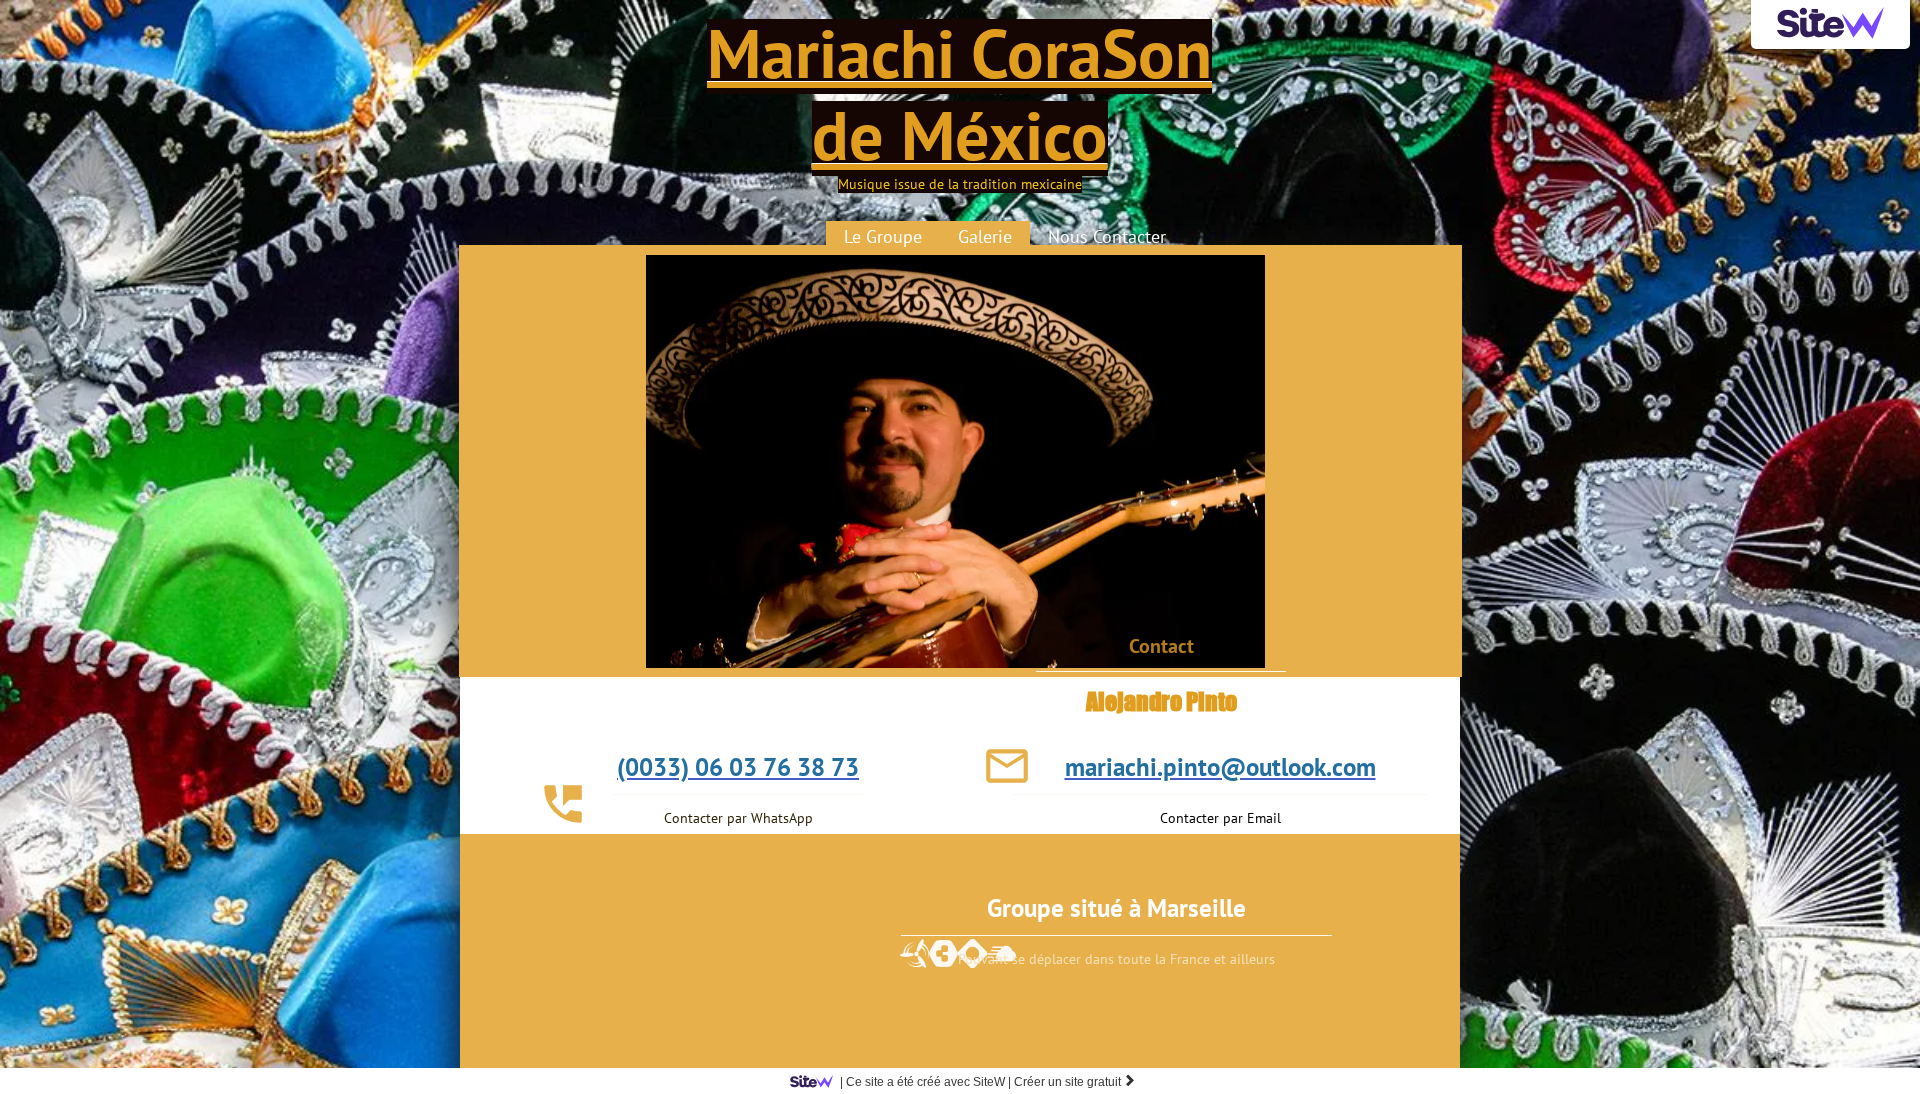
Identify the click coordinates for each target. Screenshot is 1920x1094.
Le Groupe (883, 236)
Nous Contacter (1107, 236)
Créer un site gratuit (1075, 1082)
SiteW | (925, 1082)
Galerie (985, 236)
